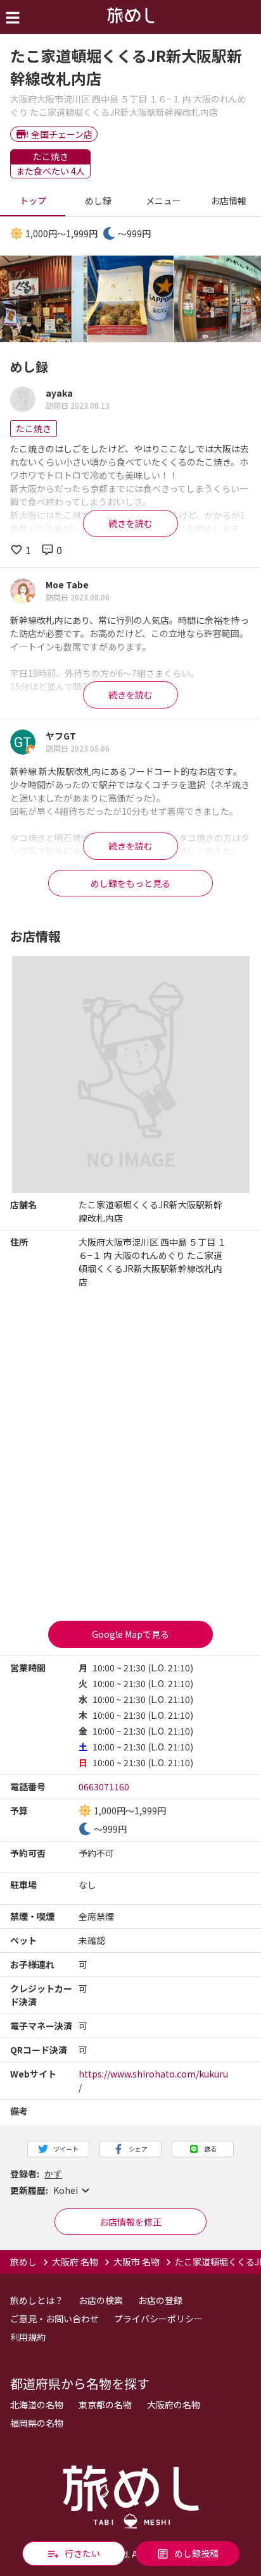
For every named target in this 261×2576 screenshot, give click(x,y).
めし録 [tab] (98, 201)
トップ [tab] (33, 201)
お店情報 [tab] (229, 201)
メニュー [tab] (163, 201)
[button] (130, 2191)
